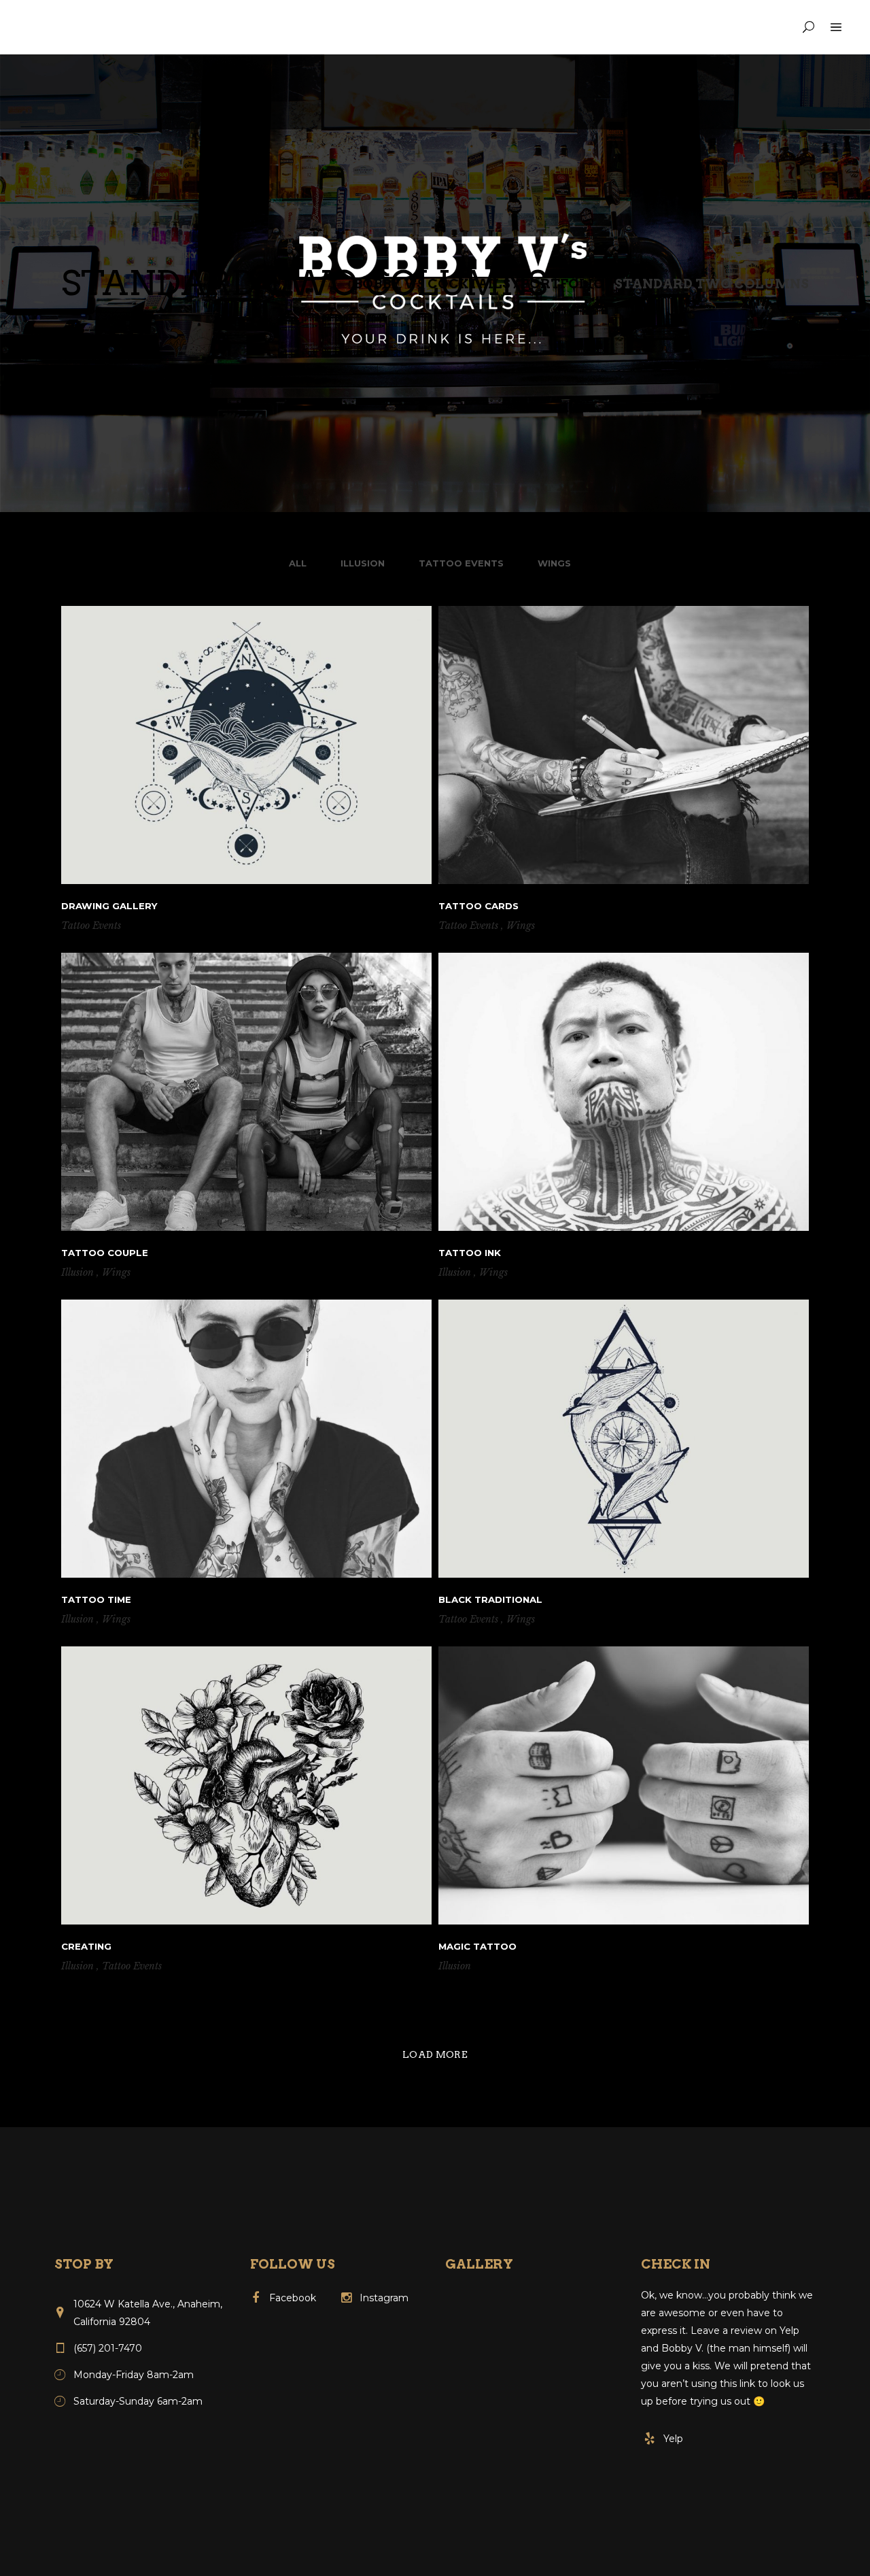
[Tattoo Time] (246, 1439)
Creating (86, 1946)
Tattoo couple (105, 1253)
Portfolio (562, 284)
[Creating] (246, 1785)
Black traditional (490, 1599)
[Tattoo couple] (246, 1092)
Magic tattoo (477, 1946)
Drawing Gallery (109, 906)
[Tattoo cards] (624, 745)
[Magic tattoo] (624, 1785)
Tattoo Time (96, 1599)
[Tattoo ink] (624, 1092)
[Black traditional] (624, 1439)
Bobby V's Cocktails (432, 284)
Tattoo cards (478, 906)
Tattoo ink (470, 1253)
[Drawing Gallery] (246, 745)
